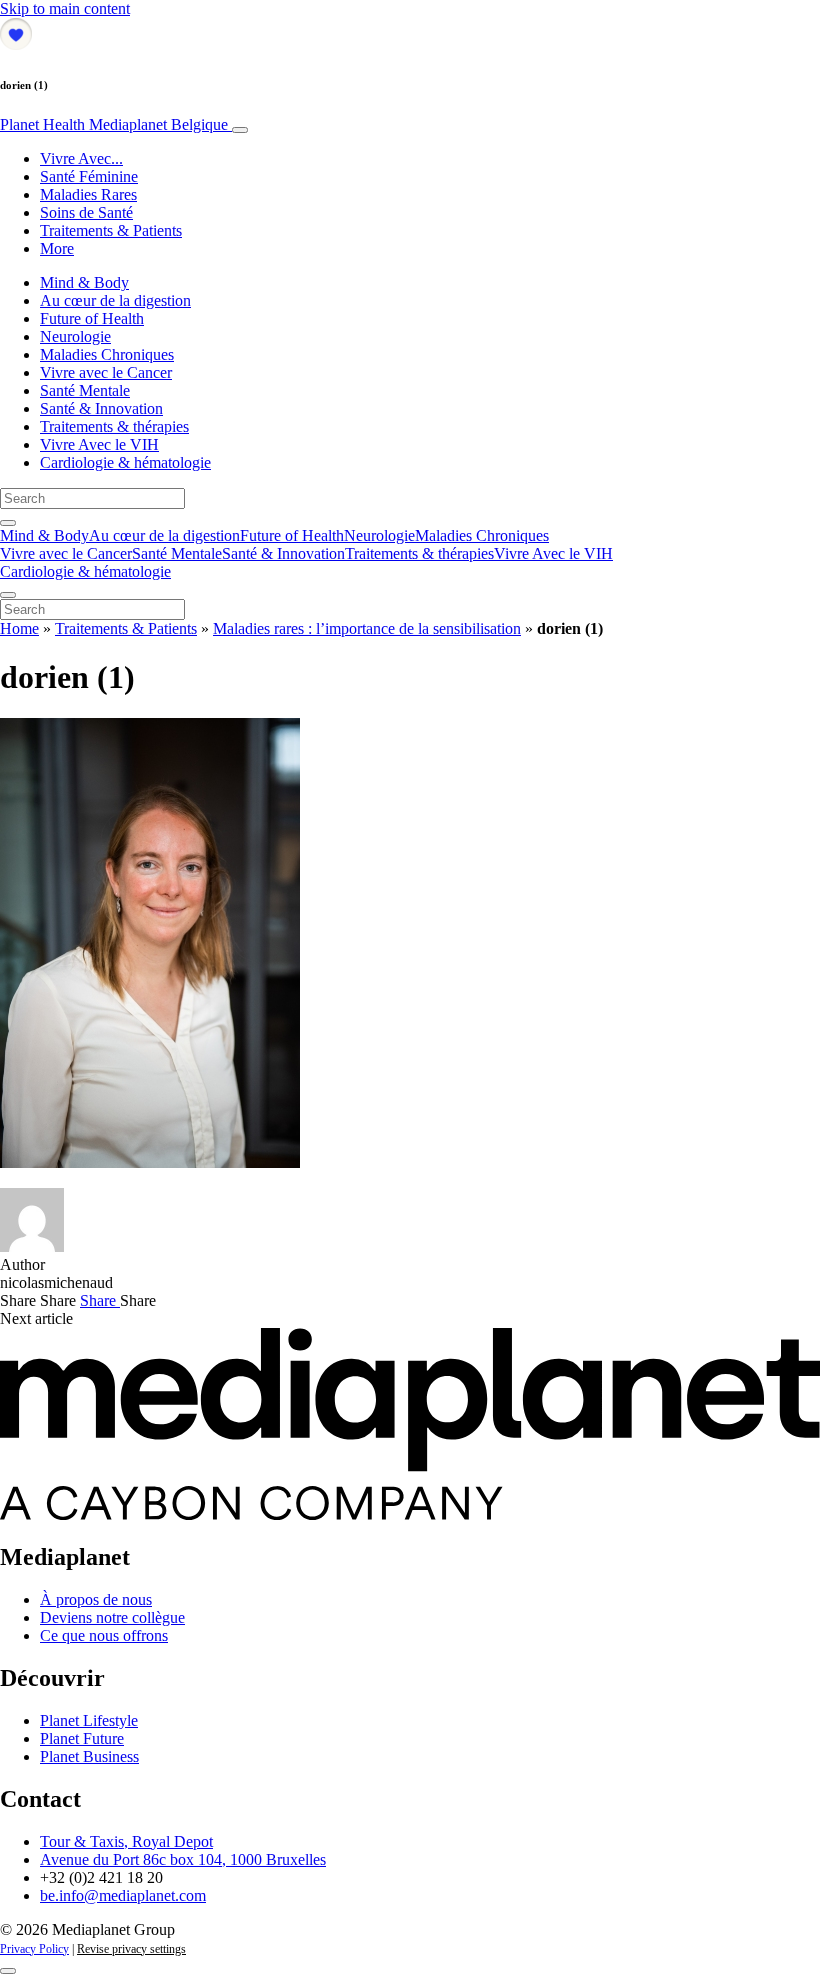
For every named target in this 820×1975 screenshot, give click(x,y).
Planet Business (89, 1756)
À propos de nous (96, 1599)
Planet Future (82, 1738)
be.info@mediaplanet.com (123, 1895)
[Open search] (8, 523)
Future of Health (92, 318)
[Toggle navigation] (240, 130)
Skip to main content (65, 8)
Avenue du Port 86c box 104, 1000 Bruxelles (183, 1859)
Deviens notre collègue (112, 1617)
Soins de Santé (86, 212)
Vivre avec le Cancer (106, 372)
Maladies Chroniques (107, 354)
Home (19, 628)
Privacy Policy (34, 1949)
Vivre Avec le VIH (99, 444)
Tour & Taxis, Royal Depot (126, 1841)
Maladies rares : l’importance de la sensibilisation (367, 628)
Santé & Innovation (101, 408)
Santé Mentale (85, 390)
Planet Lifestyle (89, 1720)
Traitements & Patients (111, 230)
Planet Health (114, 124)
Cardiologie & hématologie (125, 462)
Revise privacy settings (131, 1949)
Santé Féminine (89, 176)
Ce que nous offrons (104, 1635)
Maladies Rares (88, 194)
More (57, 248)
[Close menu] (8, 595)
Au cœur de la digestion (115, 300)
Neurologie (75, 336)
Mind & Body (84, 282)
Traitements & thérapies (114, 426)
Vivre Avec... (81, 158)
